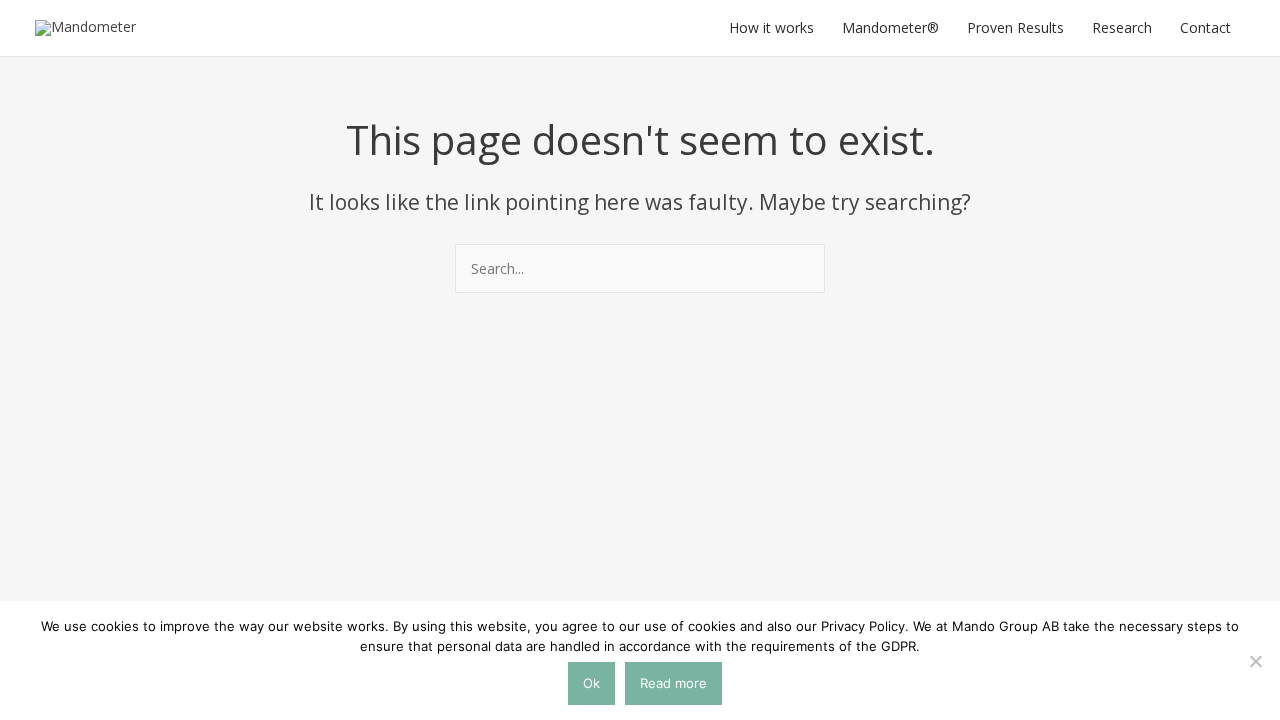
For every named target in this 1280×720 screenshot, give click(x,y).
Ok (591, 683)
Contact (1205, 27)
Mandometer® (890, 27)
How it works (771, 27)
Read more (673, 683)
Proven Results (1015, 27)
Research (1122, 27)
